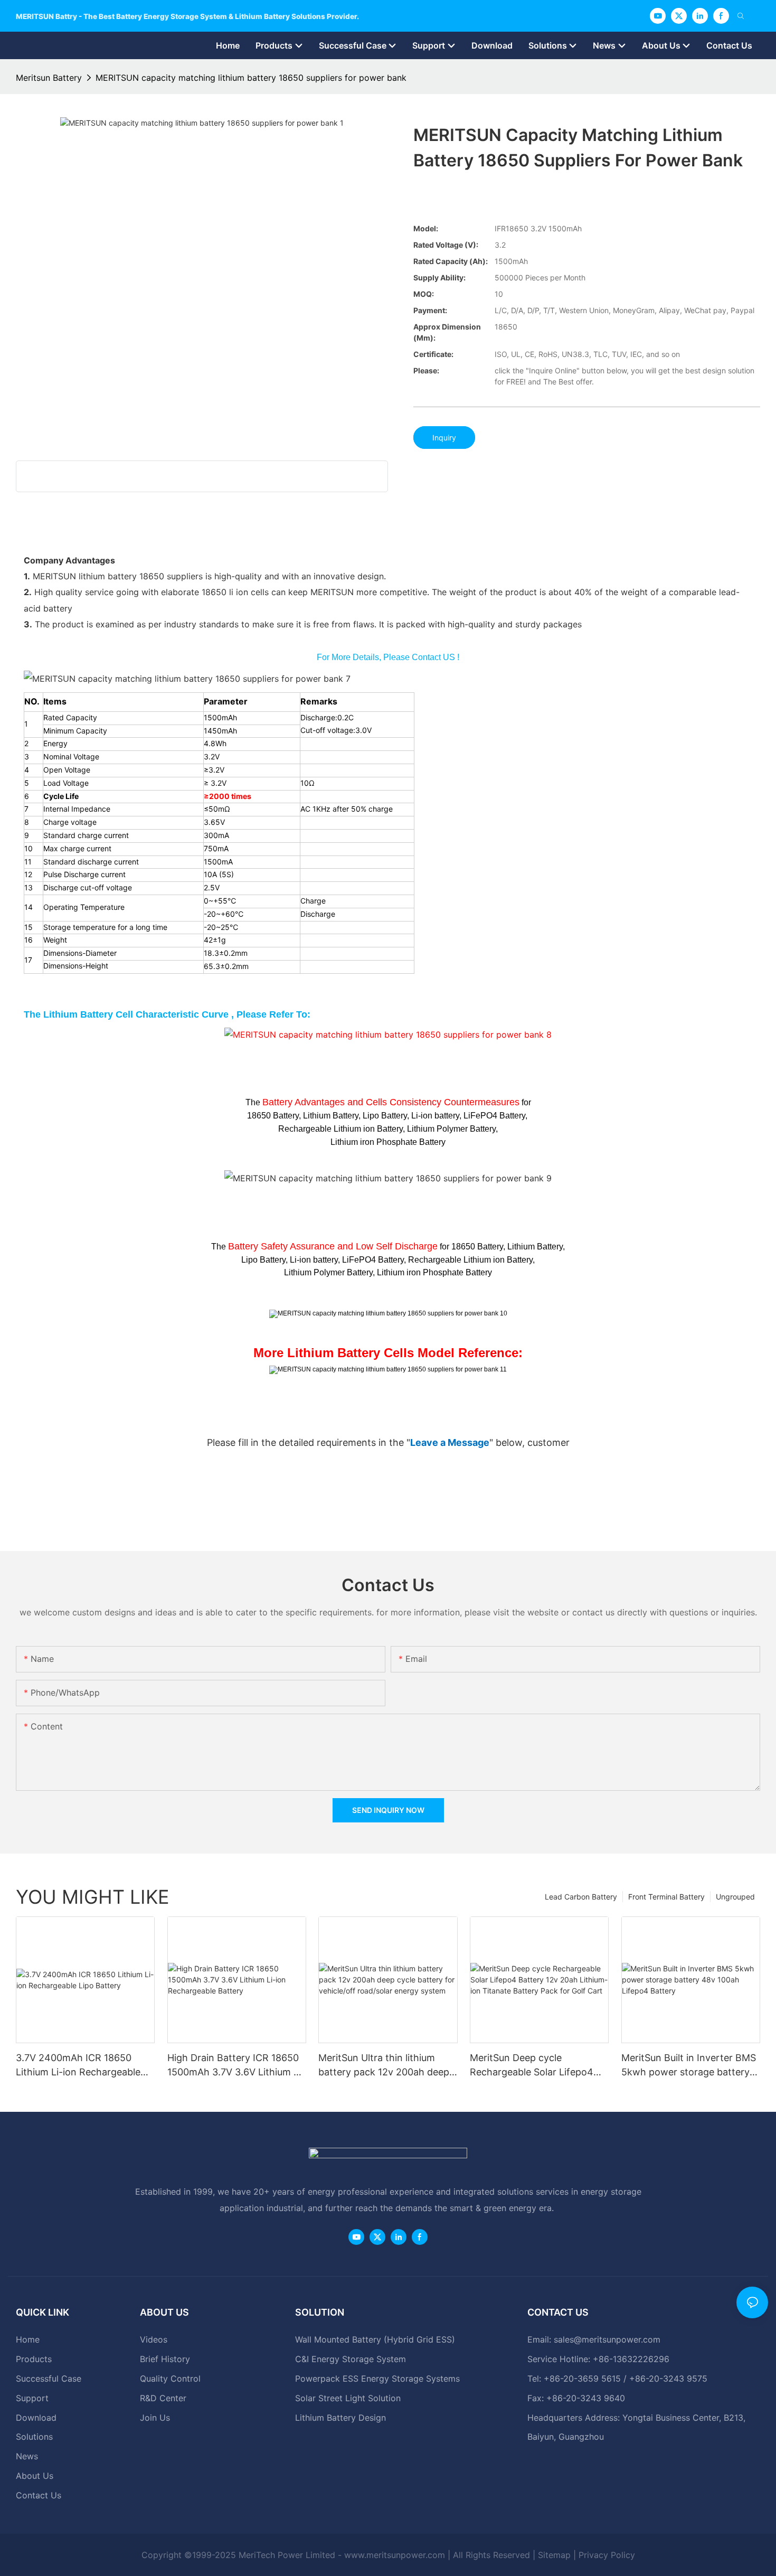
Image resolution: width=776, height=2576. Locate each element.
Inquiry (444, 438)
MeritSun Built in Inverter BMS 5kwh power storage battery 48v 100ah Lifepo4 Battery (689, 2066)
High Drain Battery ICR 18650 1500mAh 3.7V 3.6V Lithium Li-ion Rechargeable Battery (236, 2066)
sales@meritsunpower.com (607, 2339)
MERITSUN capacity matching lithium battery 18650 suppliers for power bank (251, 78)
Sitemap (554, 2555)
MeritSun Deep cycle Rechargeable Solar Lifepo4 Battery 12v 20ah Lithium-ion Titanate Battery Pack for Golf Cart (537, 2066)
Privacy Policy (607, 2555)
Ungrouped (735, 1897)
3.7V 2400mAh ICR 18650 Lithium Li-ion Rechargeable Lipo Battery (78, 2066)
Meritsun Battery (49, 78)
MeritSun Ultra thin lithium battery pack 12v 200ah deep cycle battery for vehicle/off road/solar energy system (384, 2066)
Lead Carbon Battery (581, 1897)
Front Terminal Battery (666, 1897)
